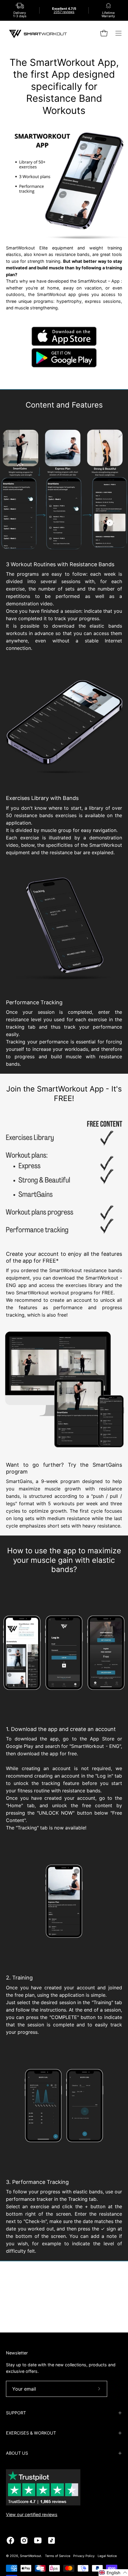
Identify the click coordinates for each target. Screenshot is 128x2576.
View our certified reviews (32, 2514)
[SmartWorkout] (39, 33)
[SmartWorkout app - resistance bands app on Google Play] (64, 366)
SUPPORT (16, 2413)
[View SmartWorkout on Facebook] (10, 2540)
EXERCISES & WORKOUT (31, 2433)
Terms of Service (58, 2556)
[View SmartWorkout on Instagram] (24, 2540)
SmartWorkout (31, 2556)
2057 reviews (64, 12)
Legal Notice (107, 2556)
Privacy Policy (84, 2556)
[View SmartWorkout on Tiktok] (51, 2540)
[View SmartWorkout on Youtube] (38, 2540)
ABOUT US (17, 2453)
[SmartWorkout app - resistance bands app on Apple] (64, 345)
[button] (113, 2573)
